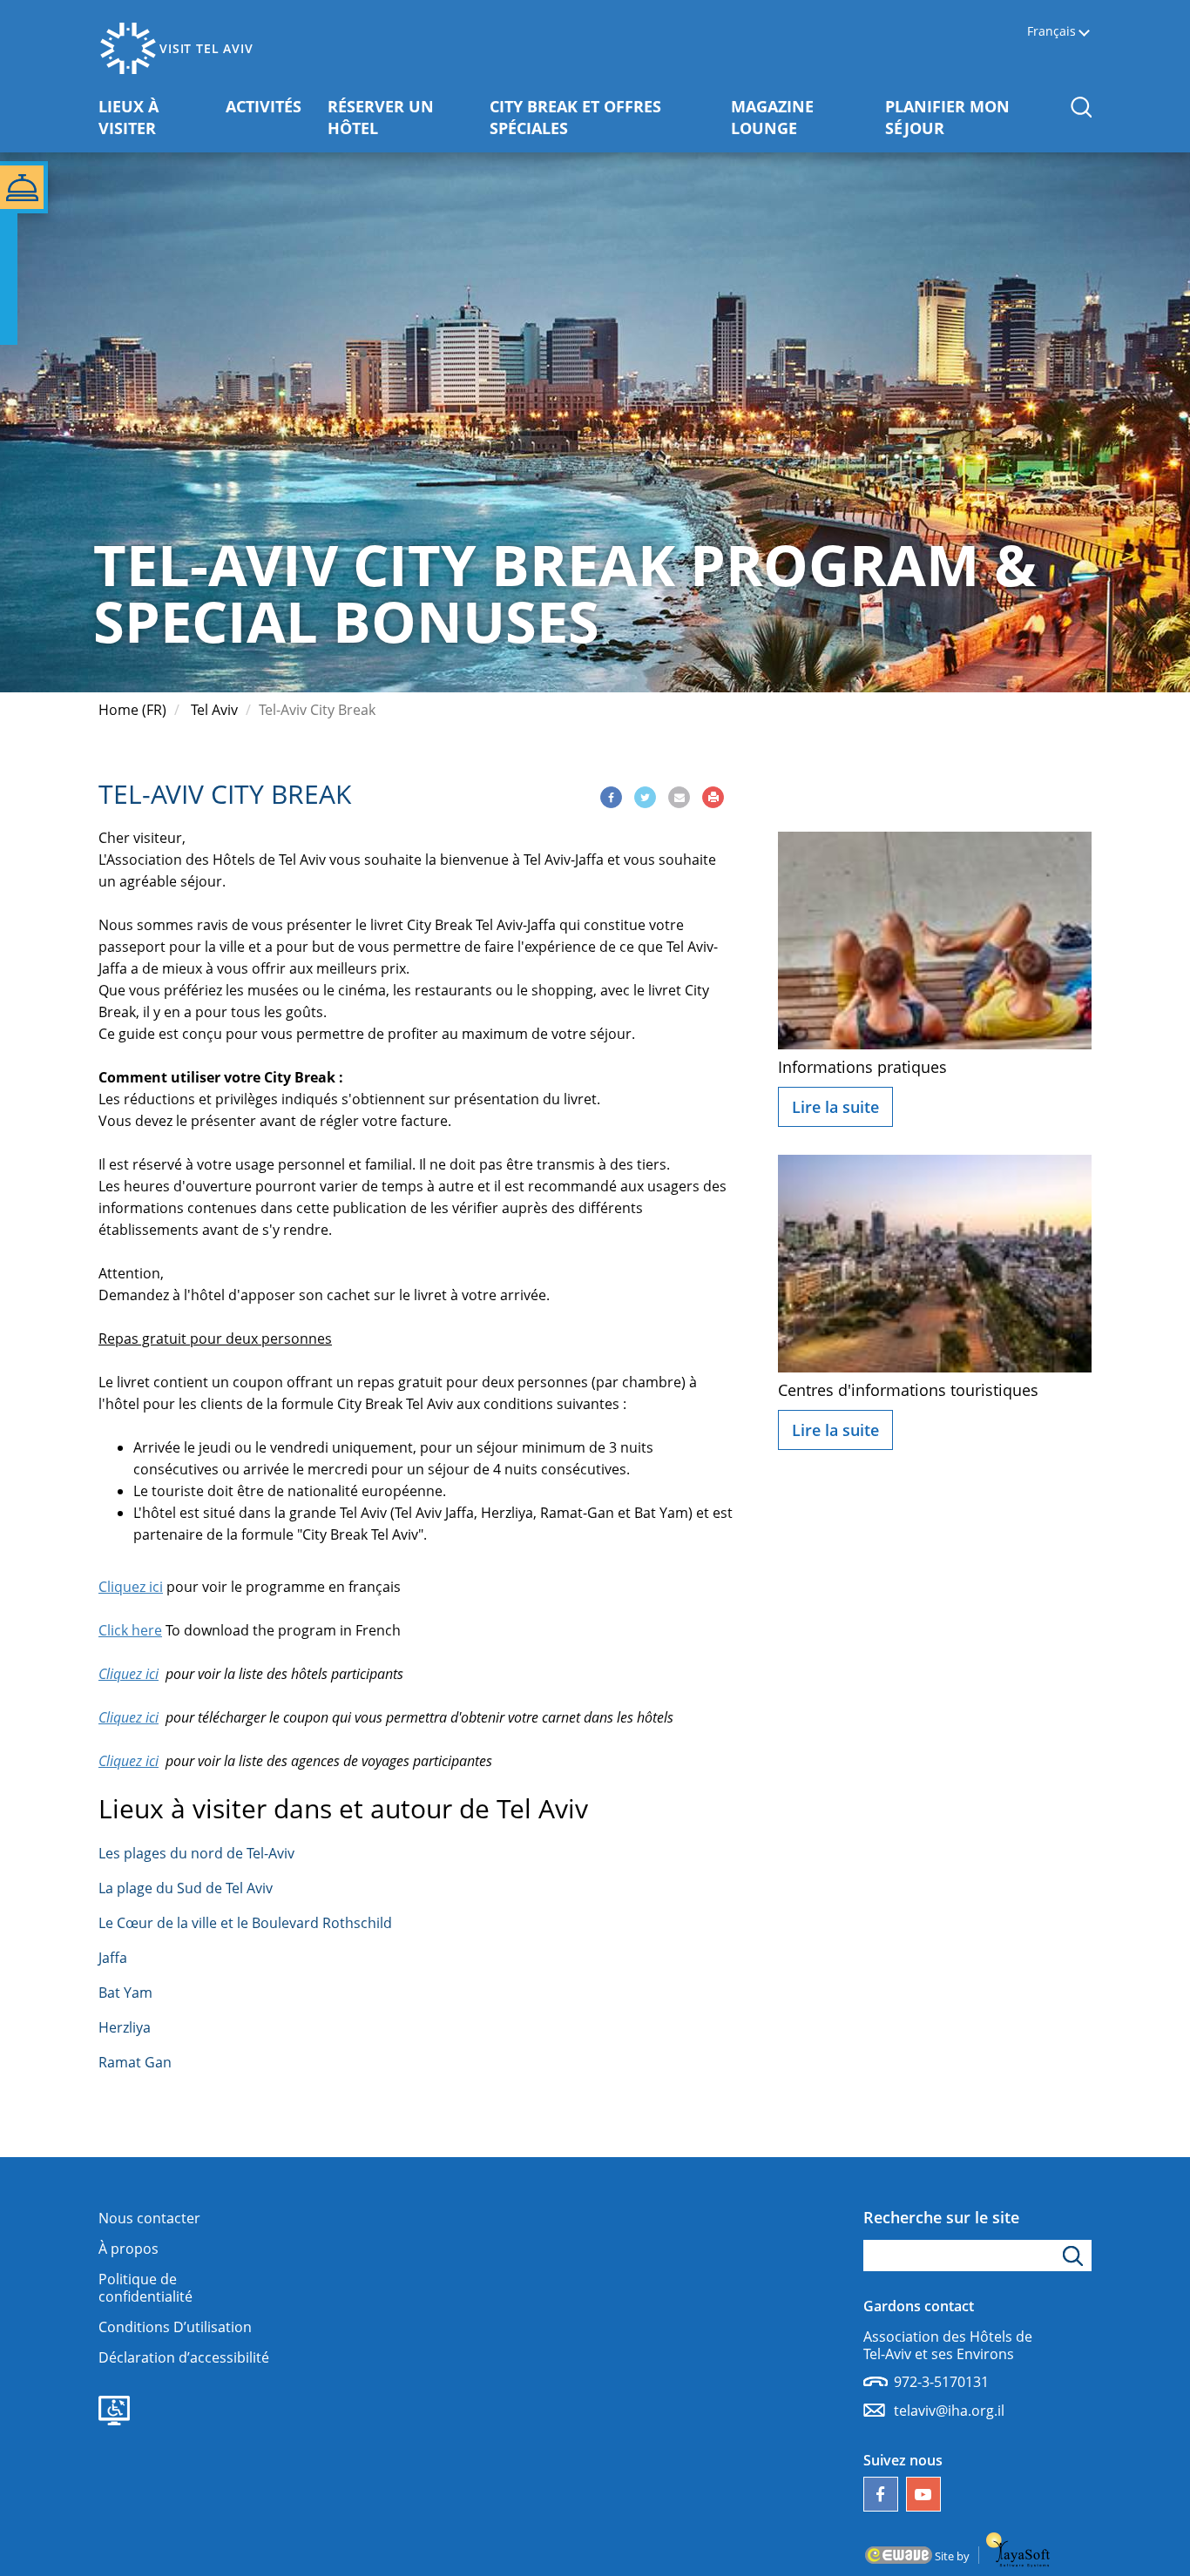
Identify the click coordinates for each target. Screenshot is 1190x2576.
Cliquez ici (131, 1587)
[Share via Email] (679, 797)
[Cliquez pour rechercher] (1075, 2256)
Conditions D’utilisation (175, 2327)
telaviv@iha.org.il (949, 2411)
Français (1051, 32)
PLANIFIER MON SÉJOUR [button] (956, 117)
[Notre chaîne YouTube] (923, 2494)
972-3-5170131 (941, 2382)
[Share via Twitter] (645, 797)
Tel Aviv (214, 710)
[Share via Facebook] (611, 797)
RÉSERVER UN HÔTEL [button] (394, 117)
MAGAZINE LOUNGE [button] (801, 117)
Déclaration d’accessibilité (184, 2357)
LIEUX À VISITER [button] (156, 117)
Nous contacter (149, 2218)
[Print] (713, 797)
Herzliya (125, 2027)
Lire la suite (835, 1107)
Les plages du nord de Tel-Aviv (196, 1853)
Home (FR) (132, 710)
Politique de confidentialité (145, 2288)
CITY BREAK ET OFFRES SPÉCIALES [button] (575, 117)
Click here (130, 1630)
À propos (128, 2249)
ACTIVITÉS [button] (270, 106)
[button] (1081, 107)
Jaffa (113, 1958)
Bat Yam (125, 1993)
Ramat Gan (135, 2062)
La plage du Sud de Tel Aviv (186, 1888)
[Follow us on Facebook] (881, 2494)
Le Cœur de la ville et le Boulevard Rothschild (245, 1923)
